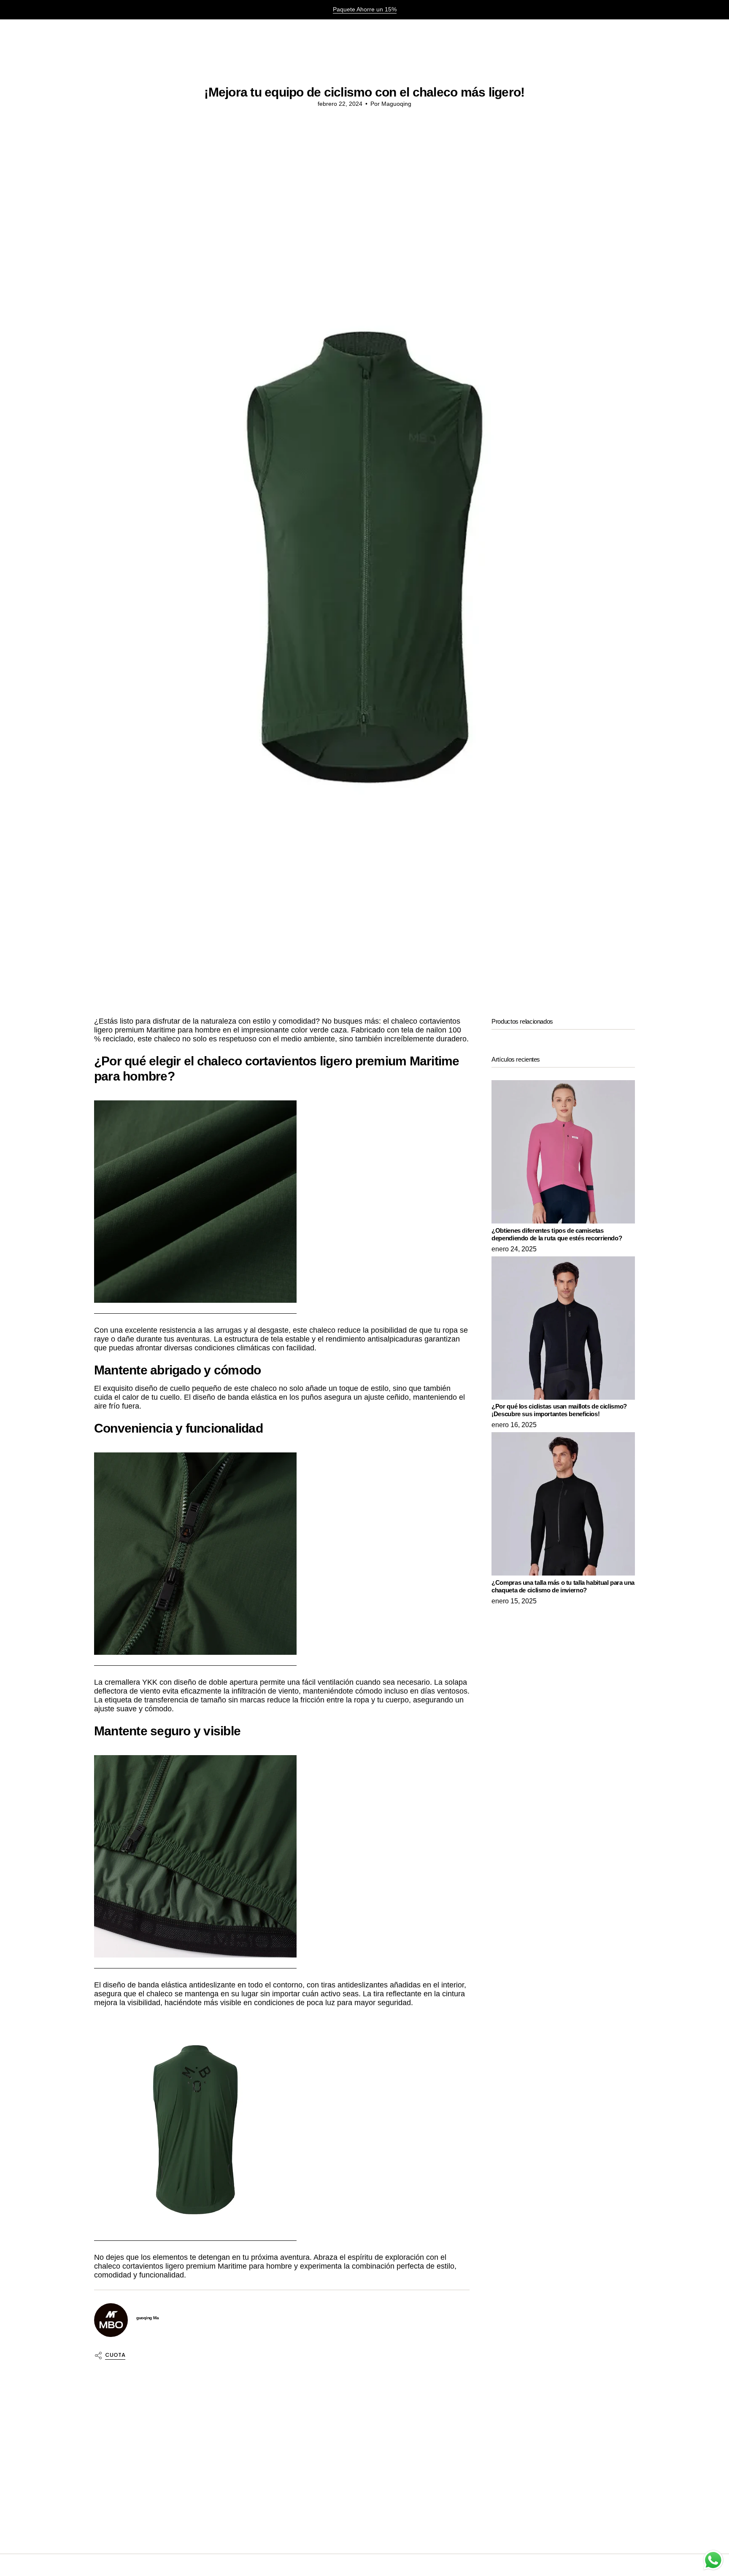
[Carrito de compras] (703, 33)
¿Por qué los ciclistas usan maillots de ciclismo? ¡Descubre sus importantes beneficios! (559, 1410)
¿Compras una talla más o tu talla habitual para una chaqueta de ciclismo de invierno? (563, 1586)
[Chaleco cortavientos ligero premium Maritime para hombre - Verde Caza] (195, 1202)
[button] (35, 33)
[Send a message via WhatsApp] (713, 2560)
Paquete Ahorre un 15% (365, 9)
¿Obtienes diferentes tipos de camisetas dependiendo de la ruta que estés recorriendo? (557, 1234)
